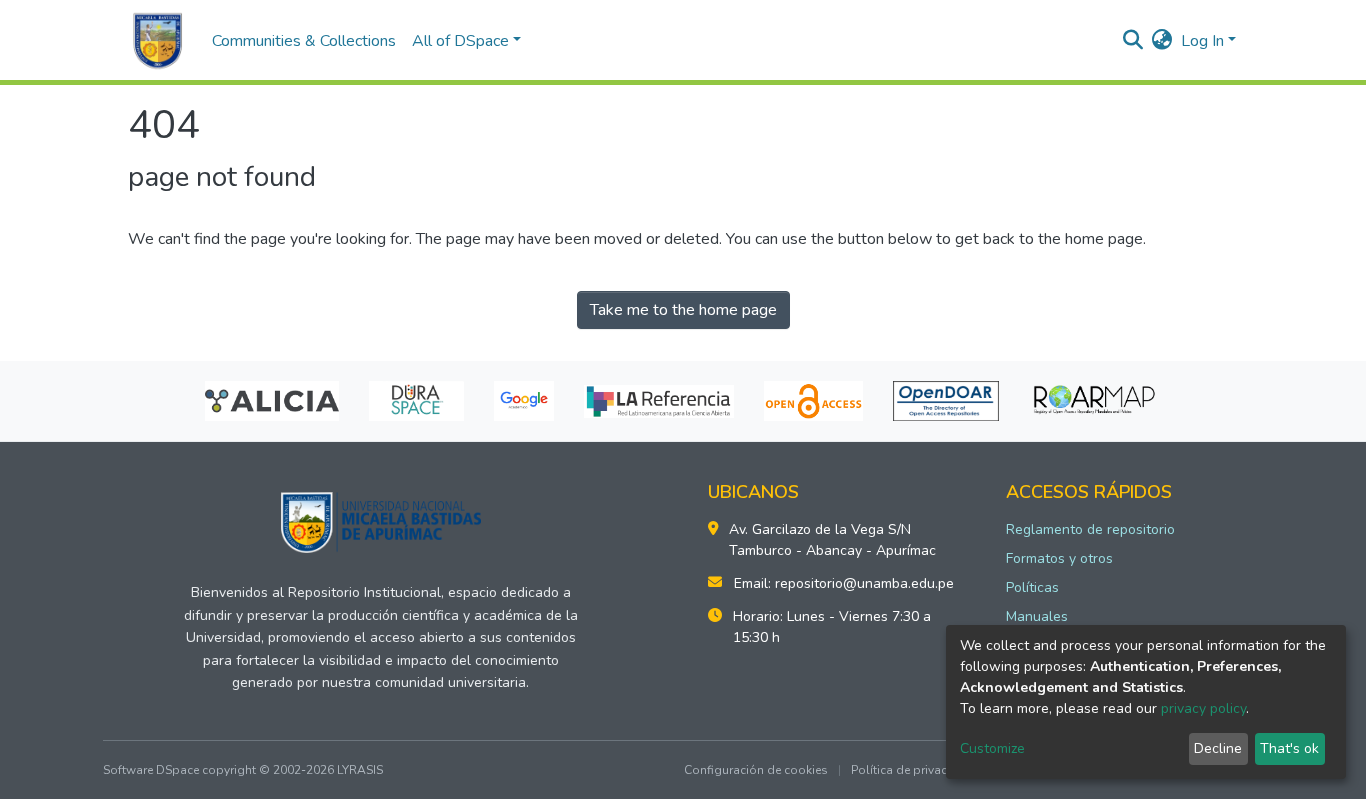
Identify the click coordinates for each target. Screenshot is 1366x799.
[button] (1162, 41)
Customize (992, 748)
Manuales (1037, 616)
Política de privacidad (912, 770)
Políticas (1032, 587)
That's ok (1289, 748)
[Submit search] (1133, 41)
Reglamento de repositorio (1090, 529)
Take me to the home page (683, 310)
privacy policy (1203, 708)
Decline (1218, 748)
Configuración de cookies (756, 770)
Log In (1202, 41)
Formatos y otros (1059, 558)
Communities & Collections (304, 41)
